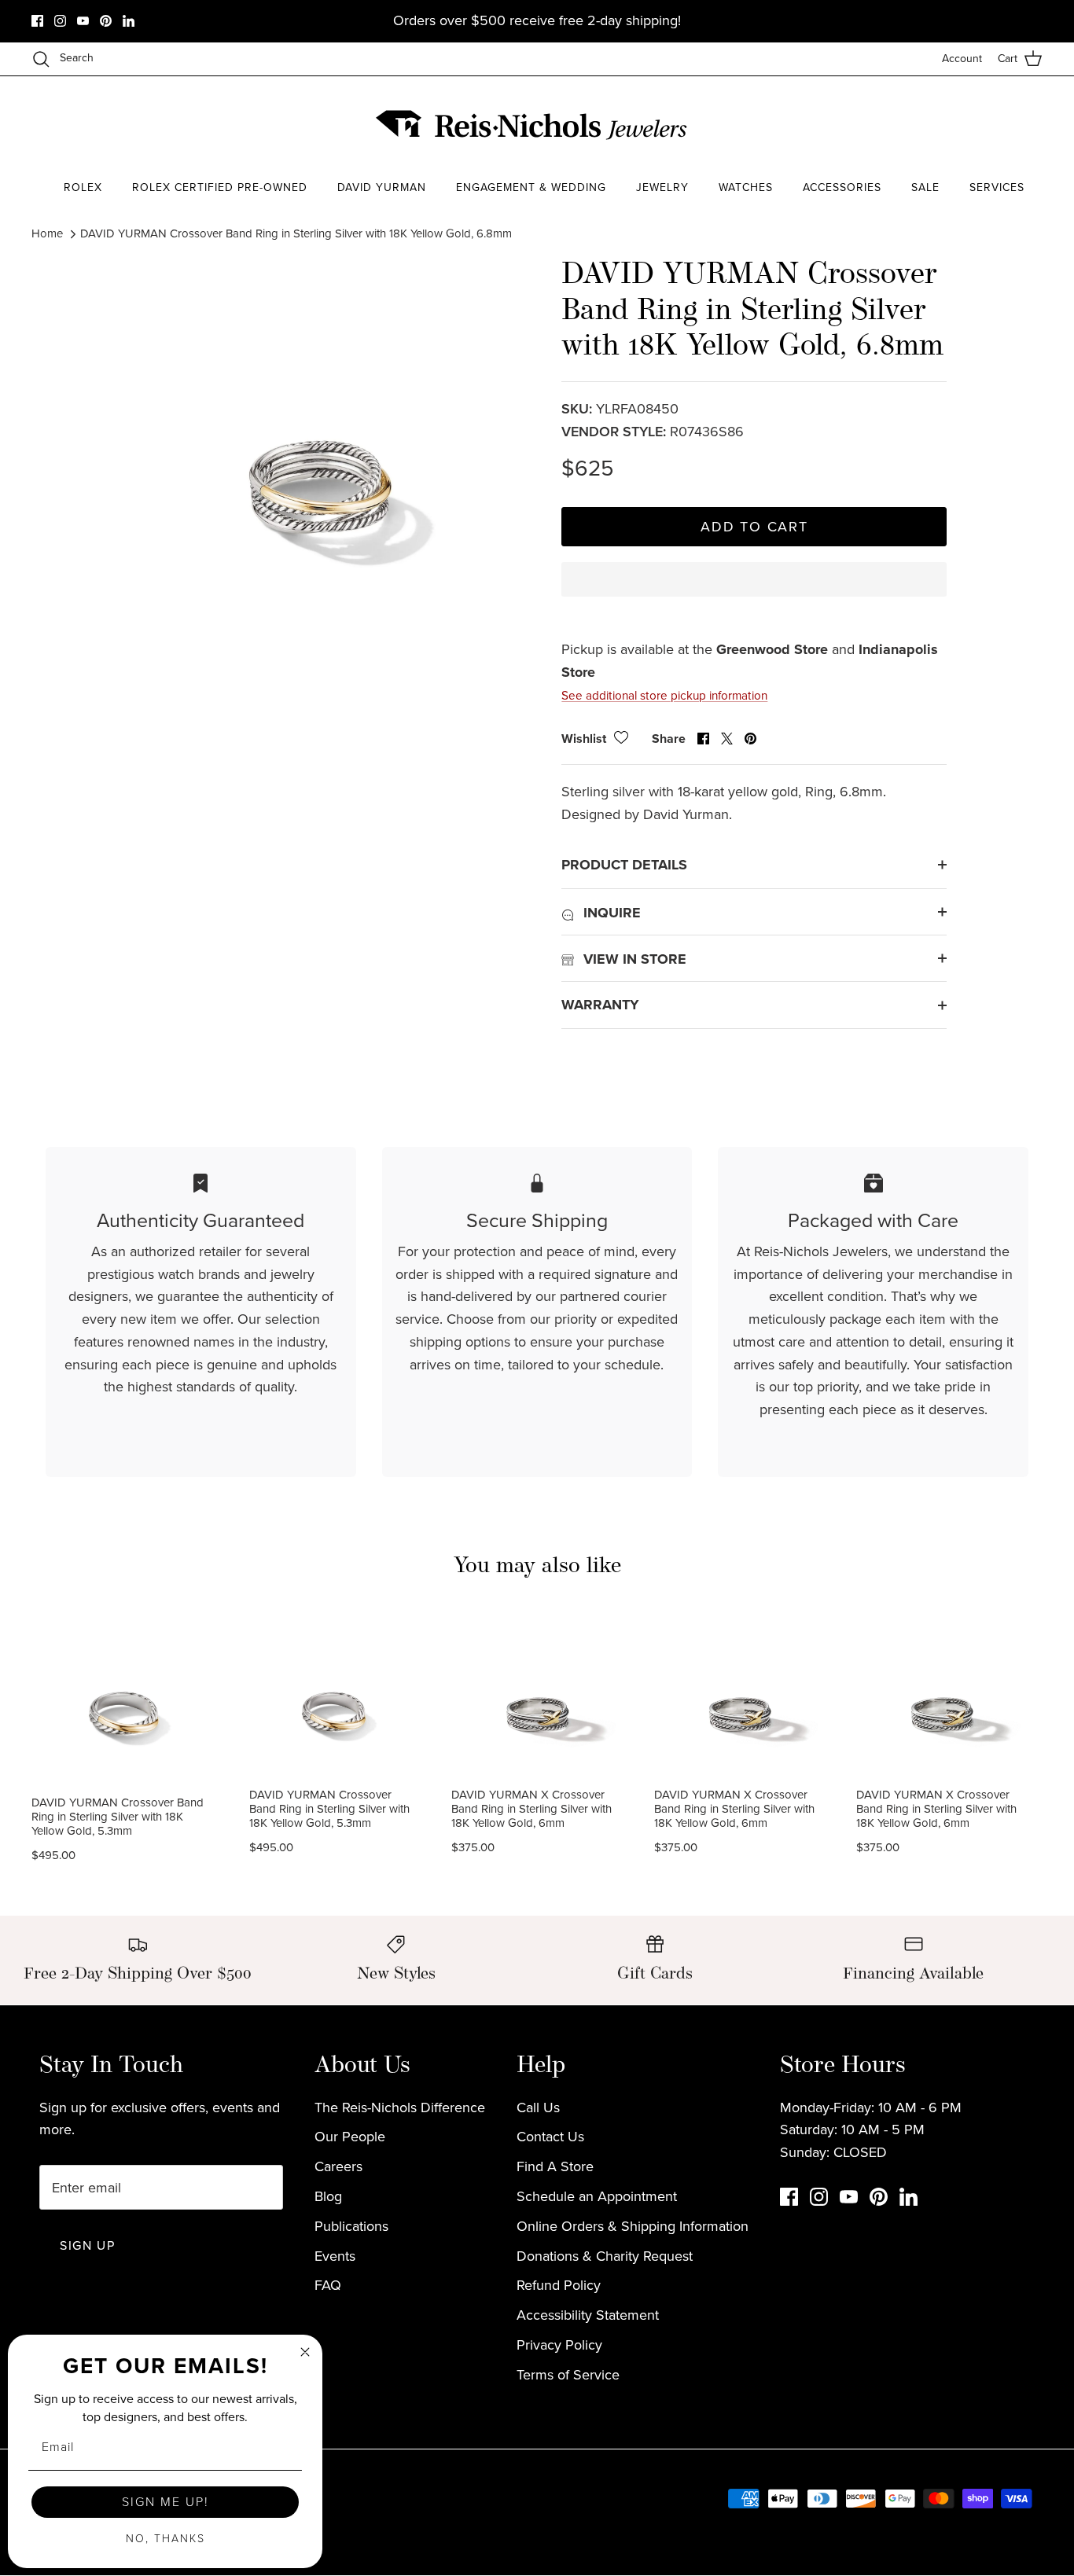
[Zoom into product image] (320, 450)
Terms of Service (568, 2375)
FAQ (328, 2285)
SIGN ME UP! (166, 2502)
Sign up (87, 2245)
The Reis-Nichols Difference (400, 2107)
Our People (350, 2137)
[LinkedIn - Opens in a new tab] (129, 21)
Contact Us (550, 2137)
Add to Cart (754, 527)
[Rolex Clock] (984, 125)
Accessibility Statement (588, 2315)
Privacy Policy (559, 2345)
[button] (754, 593)
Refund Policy (559, 2285)
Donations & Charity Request (605, 2256)
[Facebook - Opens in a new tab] (37, 21)
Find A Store (555, 2166)
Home (47, 233)
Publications (351, 2226)
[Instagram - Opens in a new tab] (60, 21)
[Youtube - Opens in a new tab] (83, 21)
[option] (320, 450)
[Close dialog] (305, 2352)
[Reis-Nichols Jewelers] (533, 125)
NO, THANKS (166, 2539)
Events (335, 2256)
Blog (328, 2196)
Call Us (538, 2107)
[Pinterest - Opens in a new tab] (106, 21)
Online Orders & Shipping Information (633, 2226)
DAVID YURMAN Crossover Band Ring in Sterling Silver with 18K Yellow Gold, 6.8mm (296, 233)
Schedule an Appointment (597, 2196)
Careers (338, 2166)
